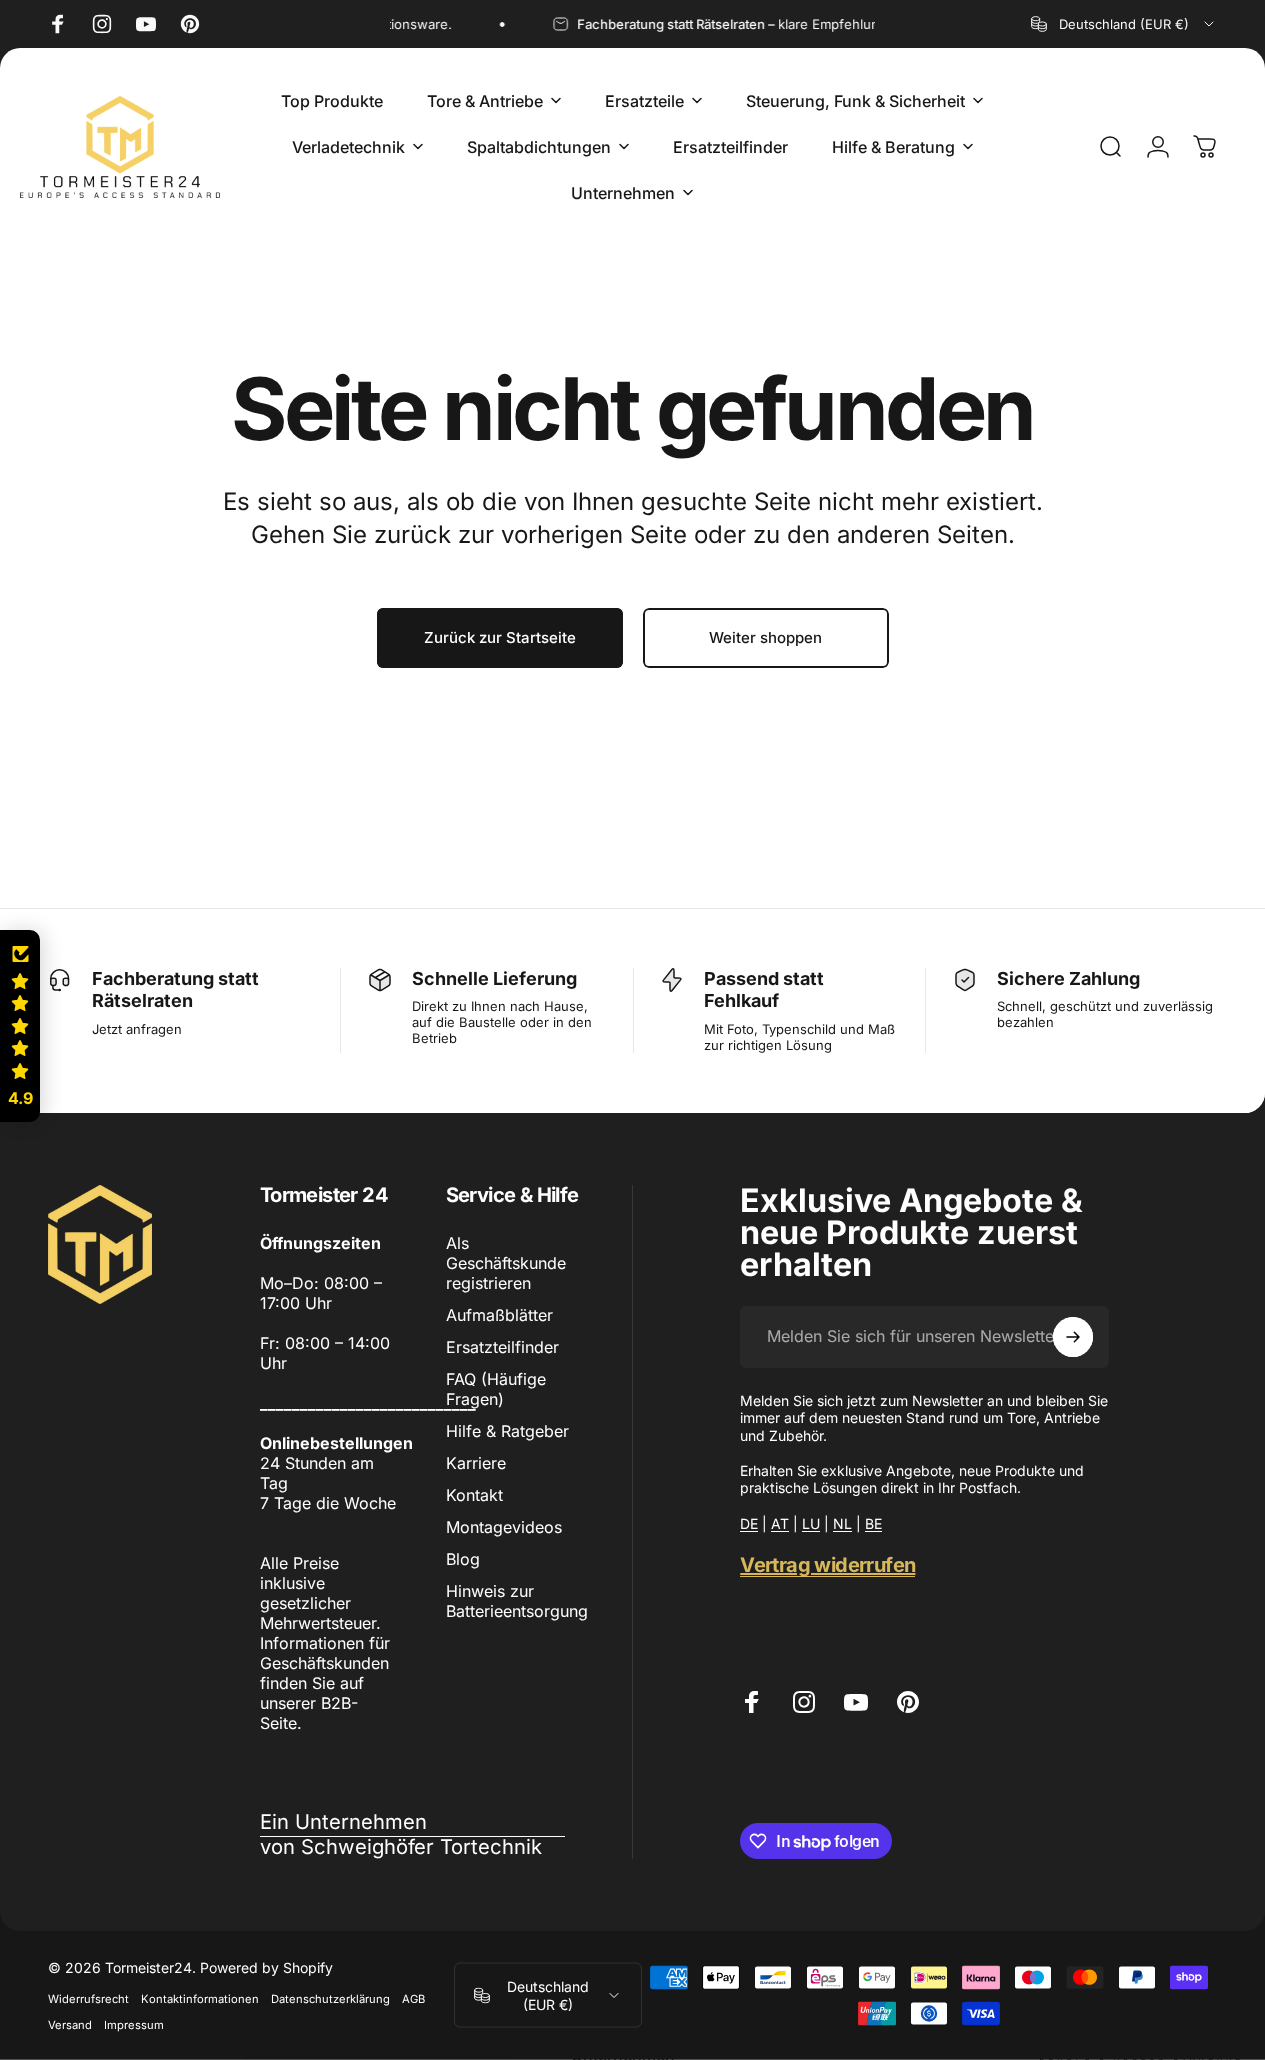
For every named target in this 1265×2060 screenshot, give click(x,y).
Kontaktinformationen (200, 1999)
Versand (70, 2025)
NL (842, 1523)
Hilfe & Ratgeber (507, 1431)
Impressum (134, 2025)
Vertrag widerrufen (827, 1565)
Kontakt (474, 1495)
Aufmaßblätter (499, 1315)
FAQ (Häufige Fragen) (496, 1389)
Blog (463, 1559)
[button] (20, 1026)
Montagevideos (504, 1527)
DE (749, 1523)
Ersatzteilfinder (502, 1347)
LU (811, 1523)
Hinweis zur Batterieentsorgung (517, 1601)
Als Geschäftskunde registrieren (506, 1263)
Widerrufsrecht (88, 1999)
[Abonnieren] (1073, 1337)
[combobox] (1124, 24)
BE (873, 1523)
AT (780, 1523)
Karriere (476, 1463)
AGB (413, 1999)
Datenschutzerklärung (330, 1999)
